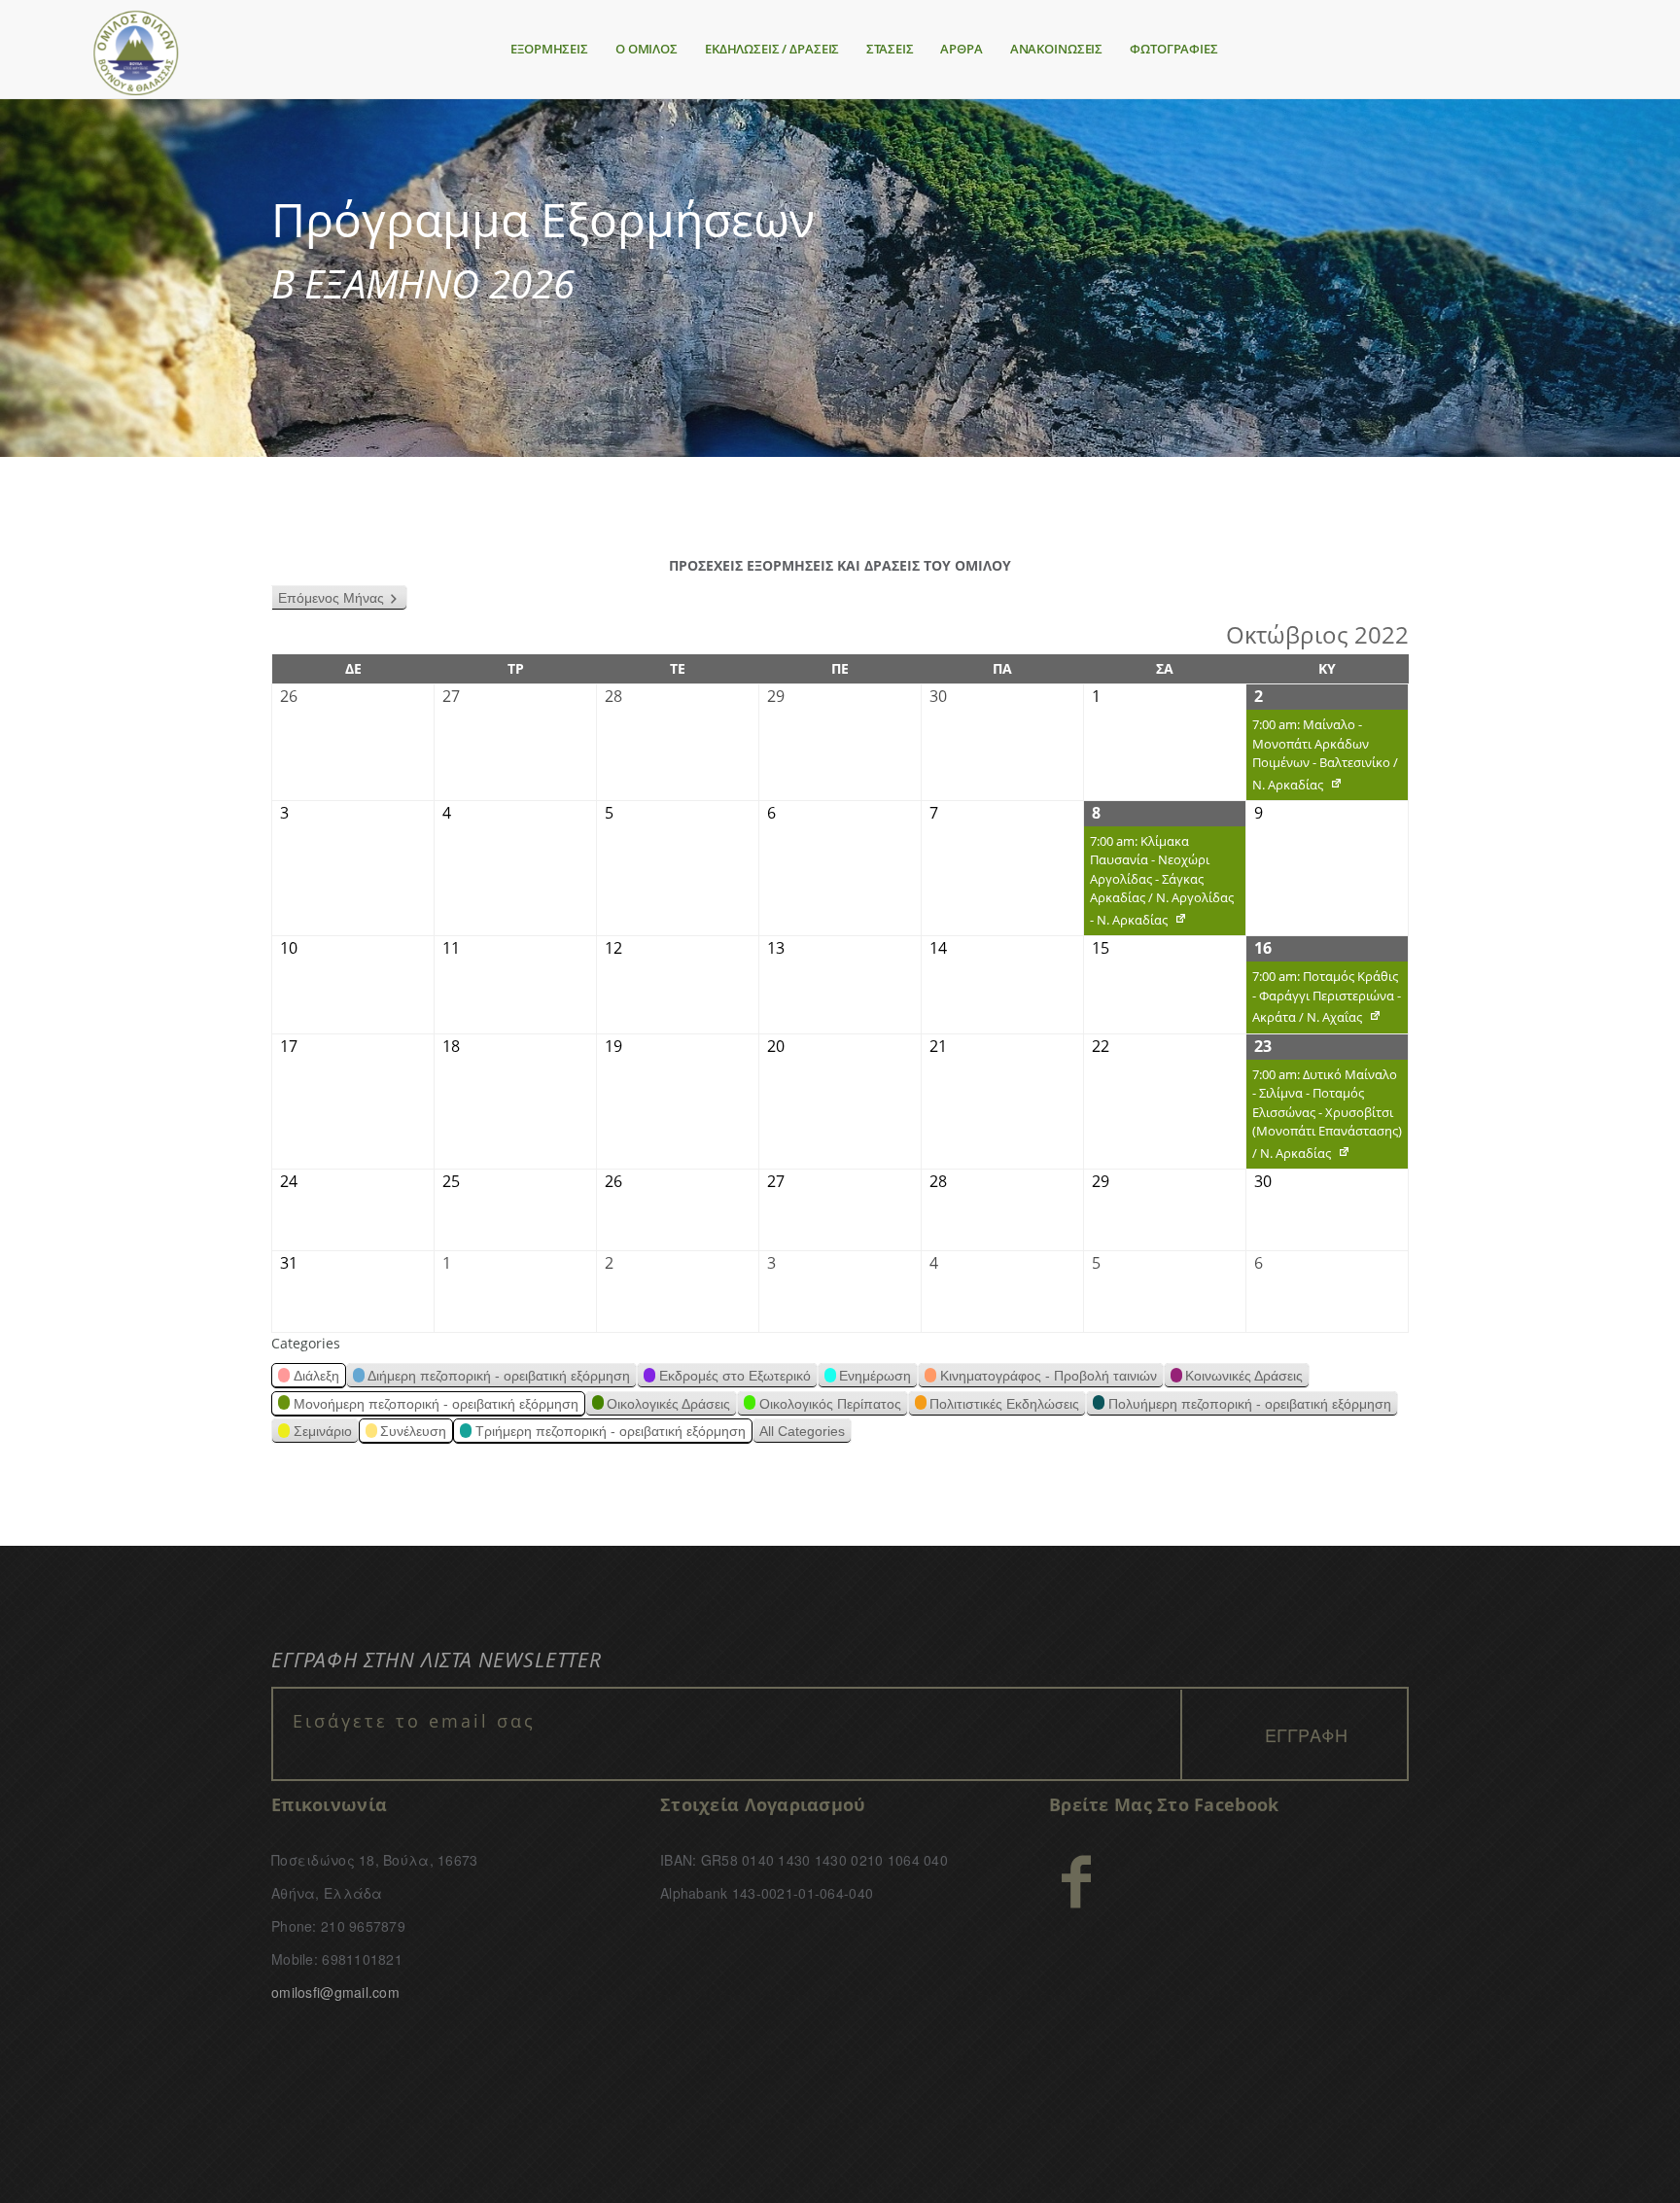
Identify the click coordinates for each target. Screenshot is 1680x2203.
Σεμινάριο (323, 1431)
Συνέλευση (413, 1431)
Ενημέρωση (875, 1376)
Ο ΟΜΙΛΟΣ (647, 49)
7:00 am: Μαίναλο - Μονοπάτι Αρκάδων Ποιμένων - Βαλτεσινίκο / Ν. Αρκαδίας (1322, 758)
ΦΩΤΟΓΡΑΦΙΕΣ (1174, 49)
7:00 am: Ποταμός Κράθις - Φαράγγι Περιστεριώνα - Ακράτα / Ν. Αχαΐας (1324, 1000)
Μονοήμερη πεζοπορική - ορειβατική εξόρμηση (436, 1404)
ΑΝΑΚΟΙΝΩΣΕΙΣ (1056, 49)
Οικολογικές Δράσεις (668, 1404)
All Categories (802, 1431)
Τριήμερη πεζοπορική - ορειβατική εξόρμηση (611, 1431)
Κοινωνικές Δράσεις (1244, 1376)
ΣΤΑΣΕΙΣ (890, 49)
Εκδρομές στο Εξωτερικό (735, 1376)
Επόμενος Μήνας (331, 598)
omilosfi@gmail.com (335, 1992)
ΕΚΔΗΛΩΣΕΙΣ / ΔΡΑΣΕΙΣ (772, 49)
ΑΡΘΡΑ (961, 49)
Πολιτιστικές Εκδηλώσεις (1004, 1404)
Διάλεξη (316, 1376)
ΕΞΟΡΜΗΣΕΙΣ (549, 49)
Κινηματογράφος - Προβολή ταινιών (1049, 1376)
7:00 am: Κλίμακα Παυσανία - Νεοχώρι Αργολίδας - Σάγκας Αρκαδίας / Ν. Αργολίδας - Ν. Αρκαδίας (1159, 884)
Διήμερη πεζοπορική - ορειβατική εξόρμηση (499, 1376)
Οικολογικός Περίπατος (830, 1404)
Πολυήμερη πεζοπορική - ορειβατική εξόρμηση (1250, 1404)
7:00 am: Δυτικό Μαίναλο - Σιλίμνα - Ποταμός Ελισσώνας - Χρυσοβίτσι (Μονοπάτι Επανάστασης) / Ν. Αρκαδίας (1324, 1118)
